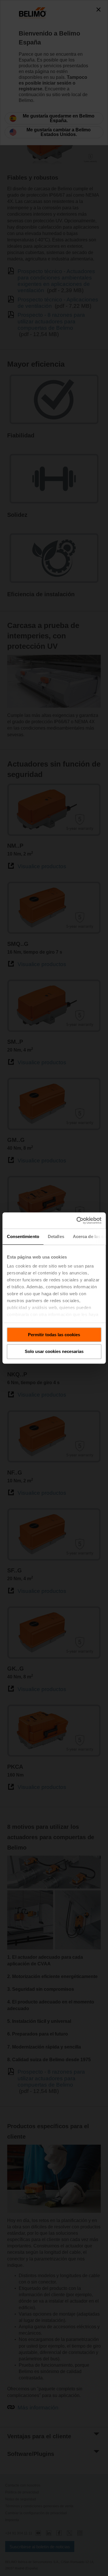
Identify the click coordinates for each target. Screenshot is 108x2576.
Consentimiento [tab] (23, 1236)
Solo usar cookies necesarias (54, 1352)
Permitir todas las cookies (54, 1335)
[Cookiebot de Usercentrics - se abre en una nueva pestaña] (77, 1220)
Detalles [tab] (56, 1236)
